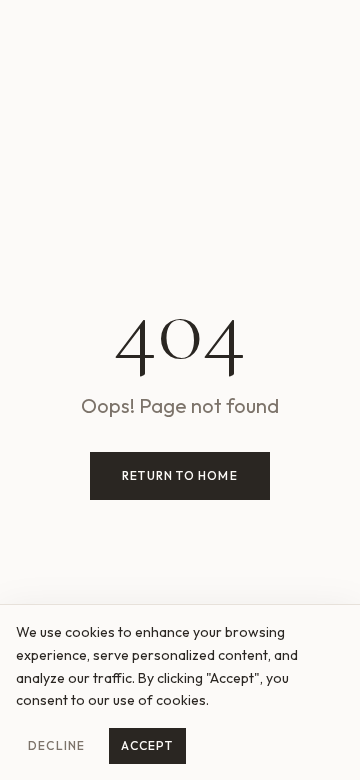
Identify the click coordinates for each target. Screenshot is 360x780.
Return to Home (180, 475)
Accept (147, 745)
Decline (56, 745)
